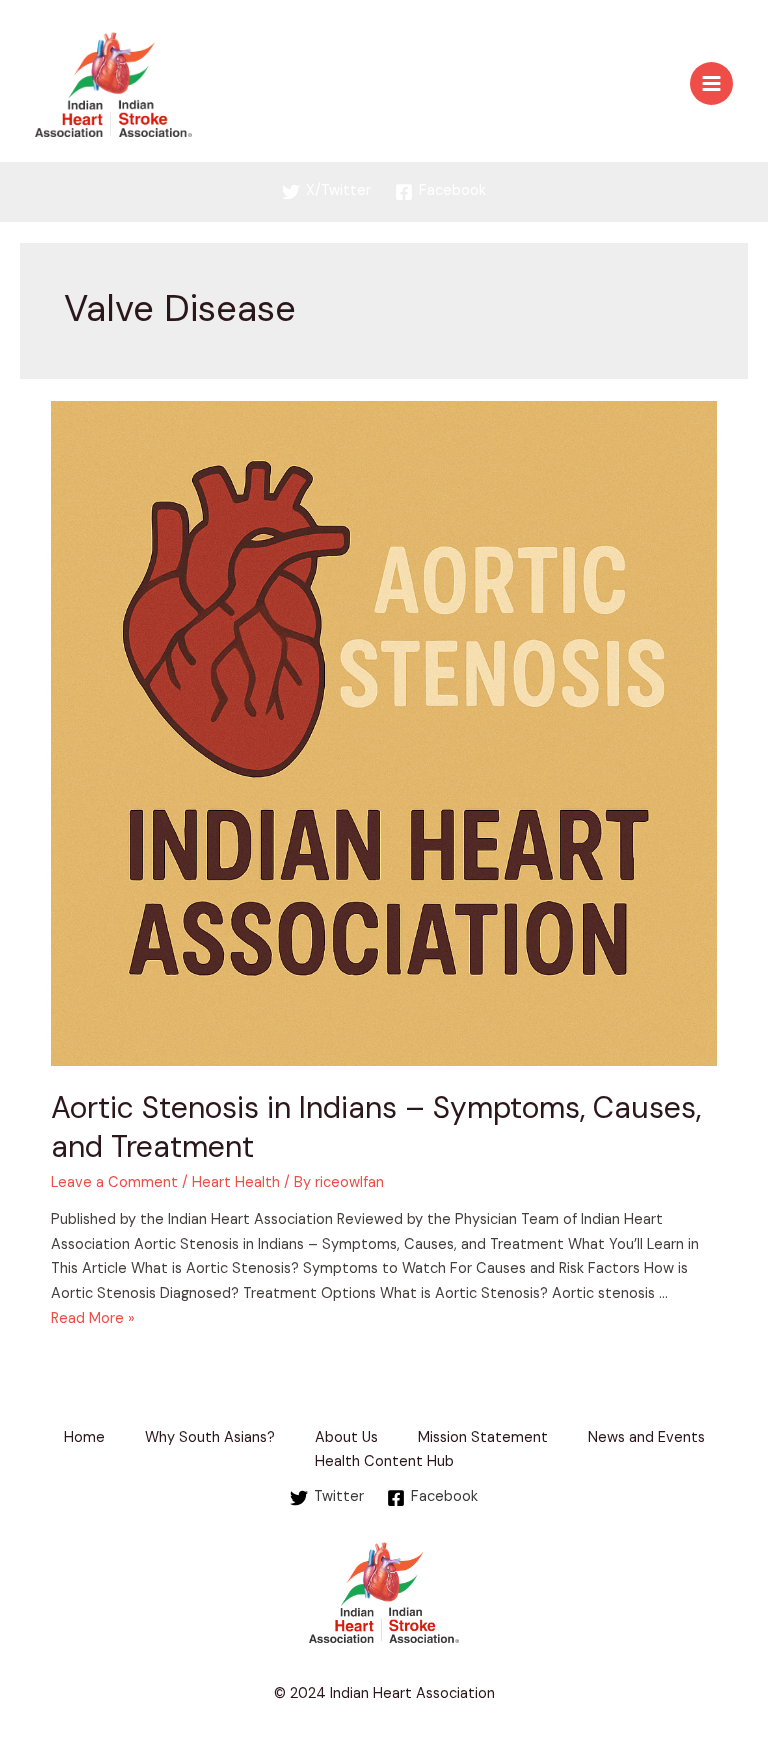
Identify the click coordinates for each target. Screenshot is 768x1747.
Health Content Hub (384, 1461)
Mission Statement (483, 1437)
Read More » (93, 1318)
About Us (346, 1437)
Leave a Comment (114, 1182)
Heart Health (236, 1182)
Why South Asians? (210, 1437)
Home (84, 1437)
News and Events (646, 1437)
